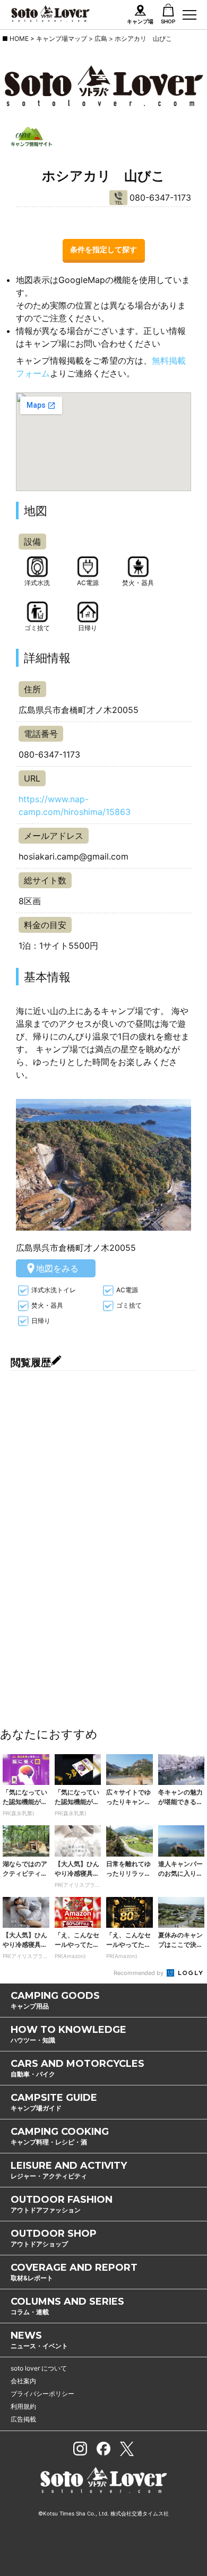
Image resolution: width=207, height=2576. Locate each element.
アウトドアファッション (62, 2204)
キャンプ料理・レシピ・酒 (60, 2136)
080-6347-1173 (160, 198)
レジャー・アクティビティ (69, 2170)
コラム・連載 (67, 2306)
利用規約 (23, 2406)
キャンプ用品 (55, 2000)
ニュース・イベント (39, 2340)
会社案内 (23, 2381)
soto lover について (39, 2368)
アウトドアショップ (54, 2238)
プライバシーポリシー (42, 2394)
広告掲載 (23, 2419)
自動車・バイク (77, 2068)
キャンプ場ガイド (54, 2102)
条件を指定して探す (103, 249)
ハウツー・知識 (68, 2034)
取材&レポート (74, 2272)
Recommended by (139, 1973)
